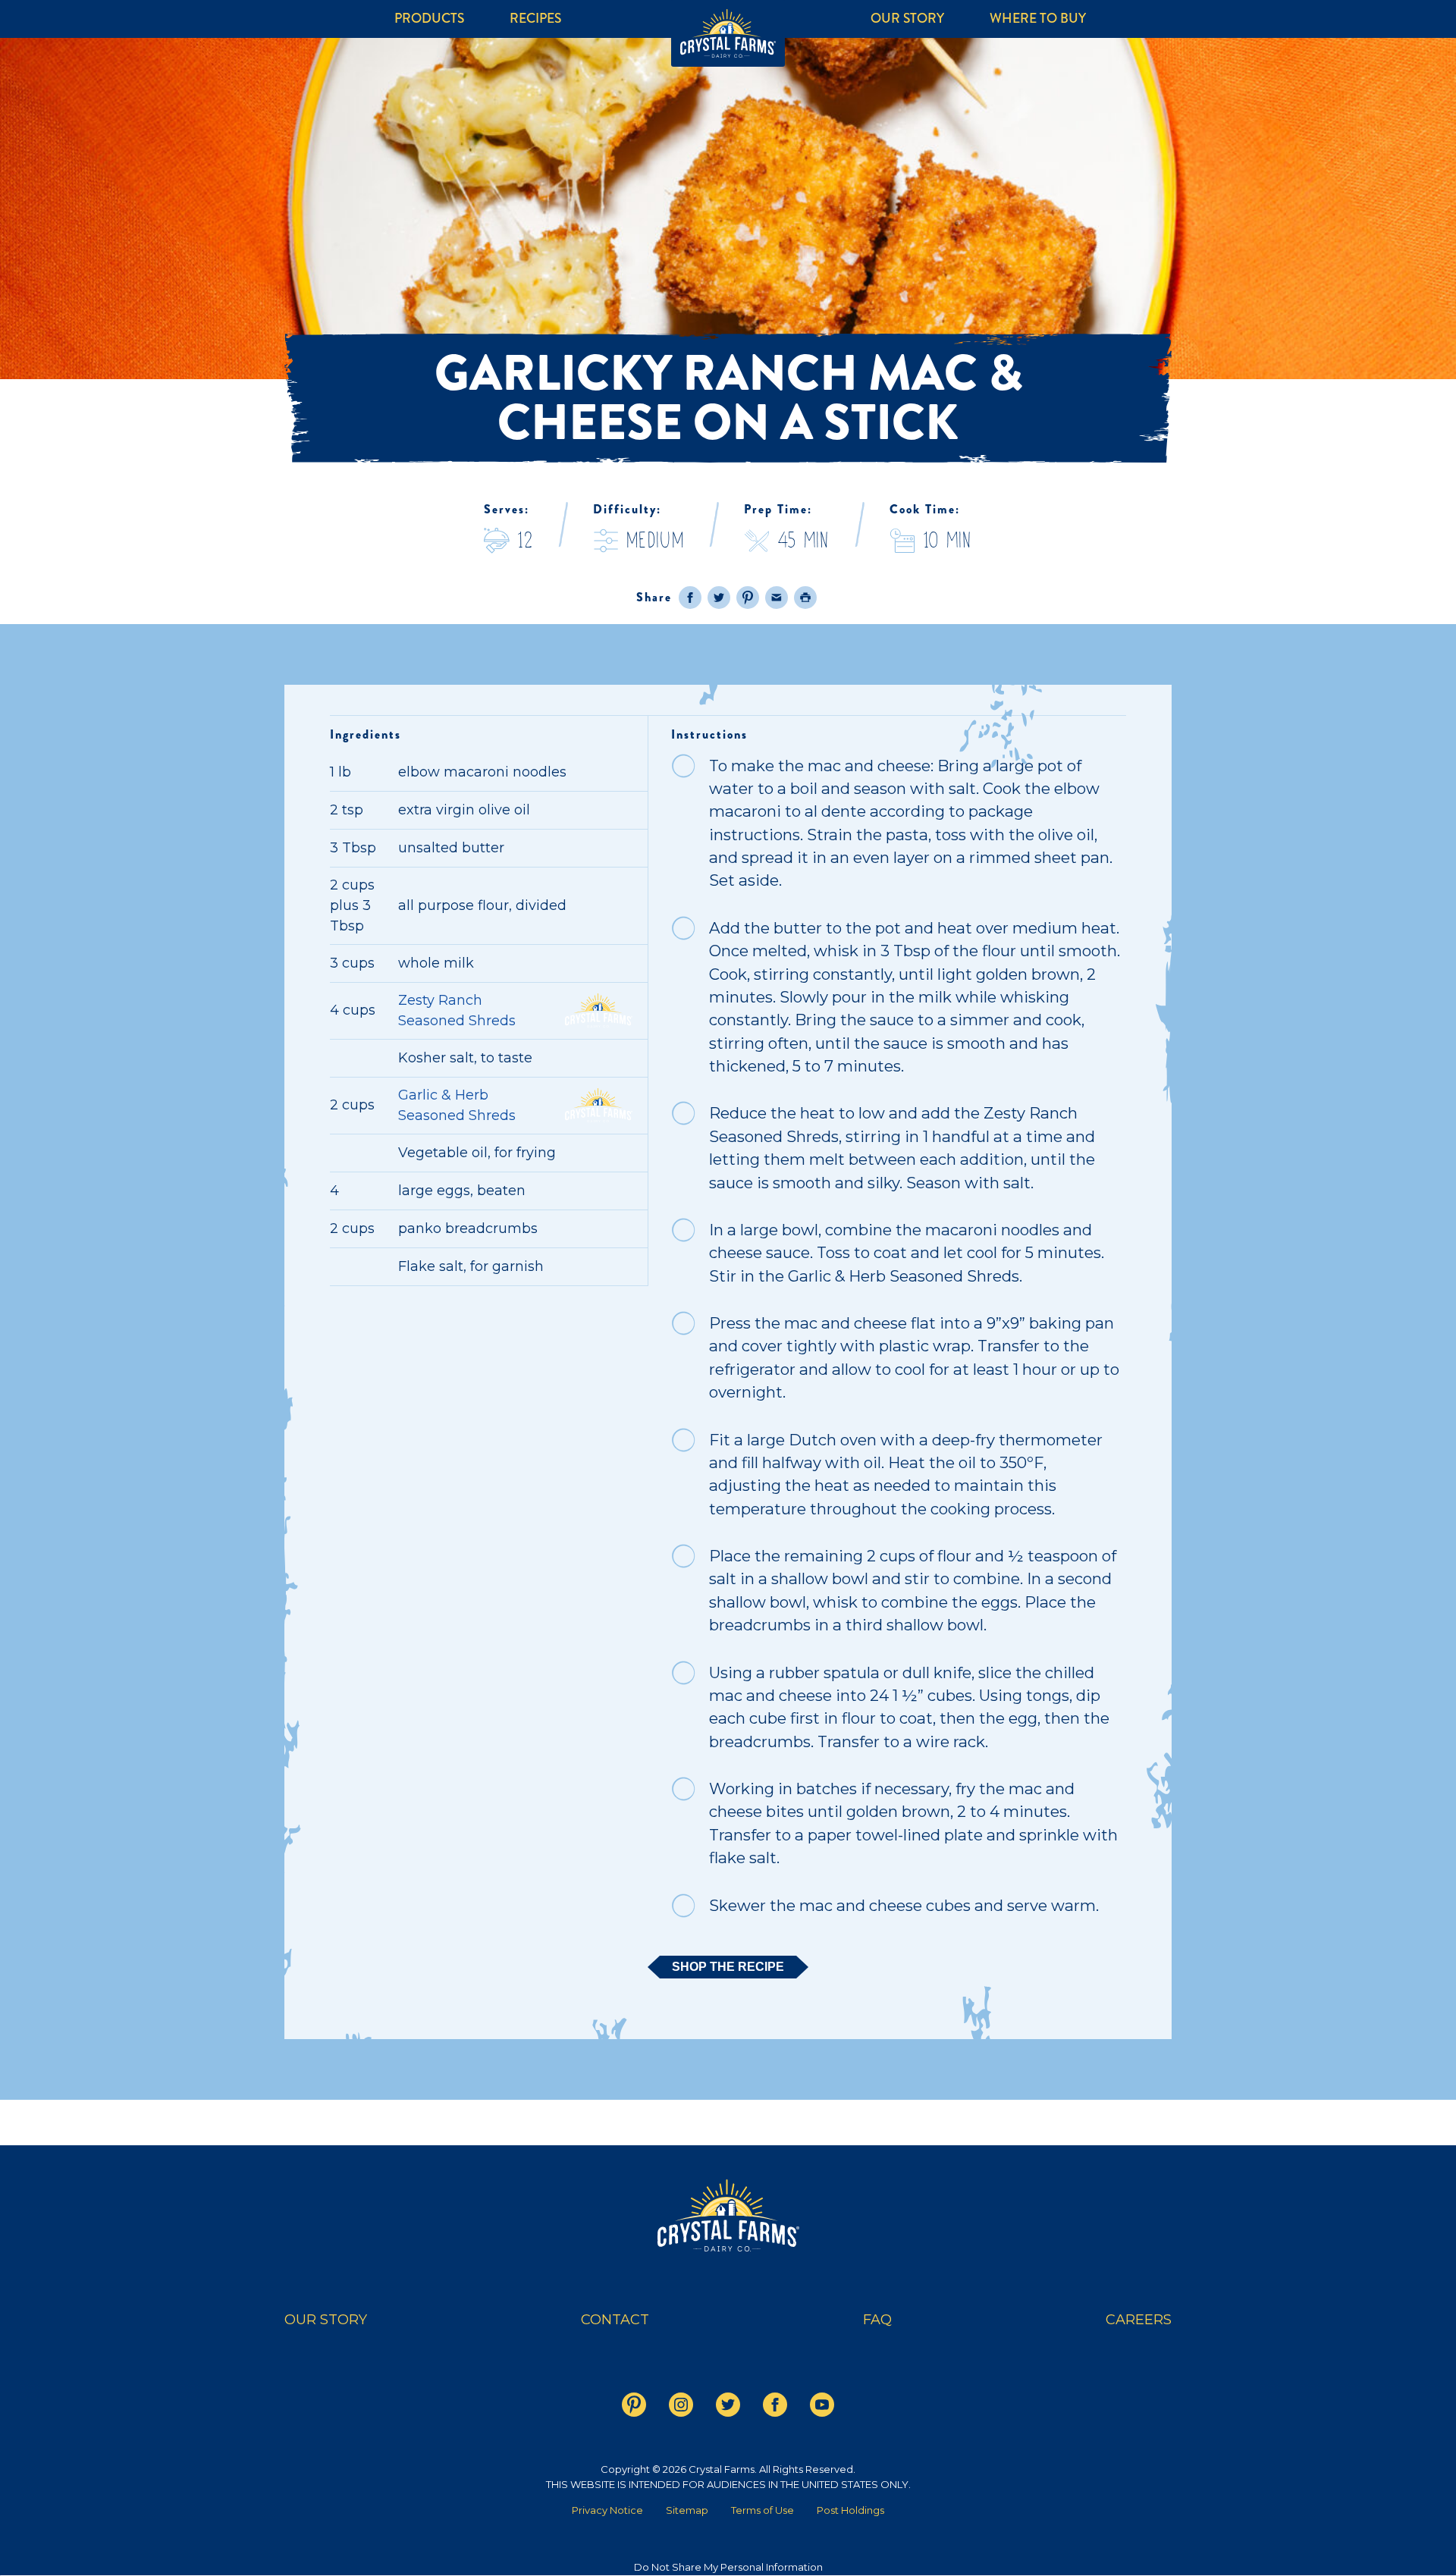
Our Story (907, 19)
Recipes (535, 19)
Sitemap (687, 2510)
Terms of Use (763, 2510)
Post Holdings (850, 2510)
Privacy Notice (607, 2510)
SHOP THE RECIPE (728, 1967)
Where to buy (1038, 19)
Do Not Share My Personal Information (728, 2567)
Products (429, 19)
